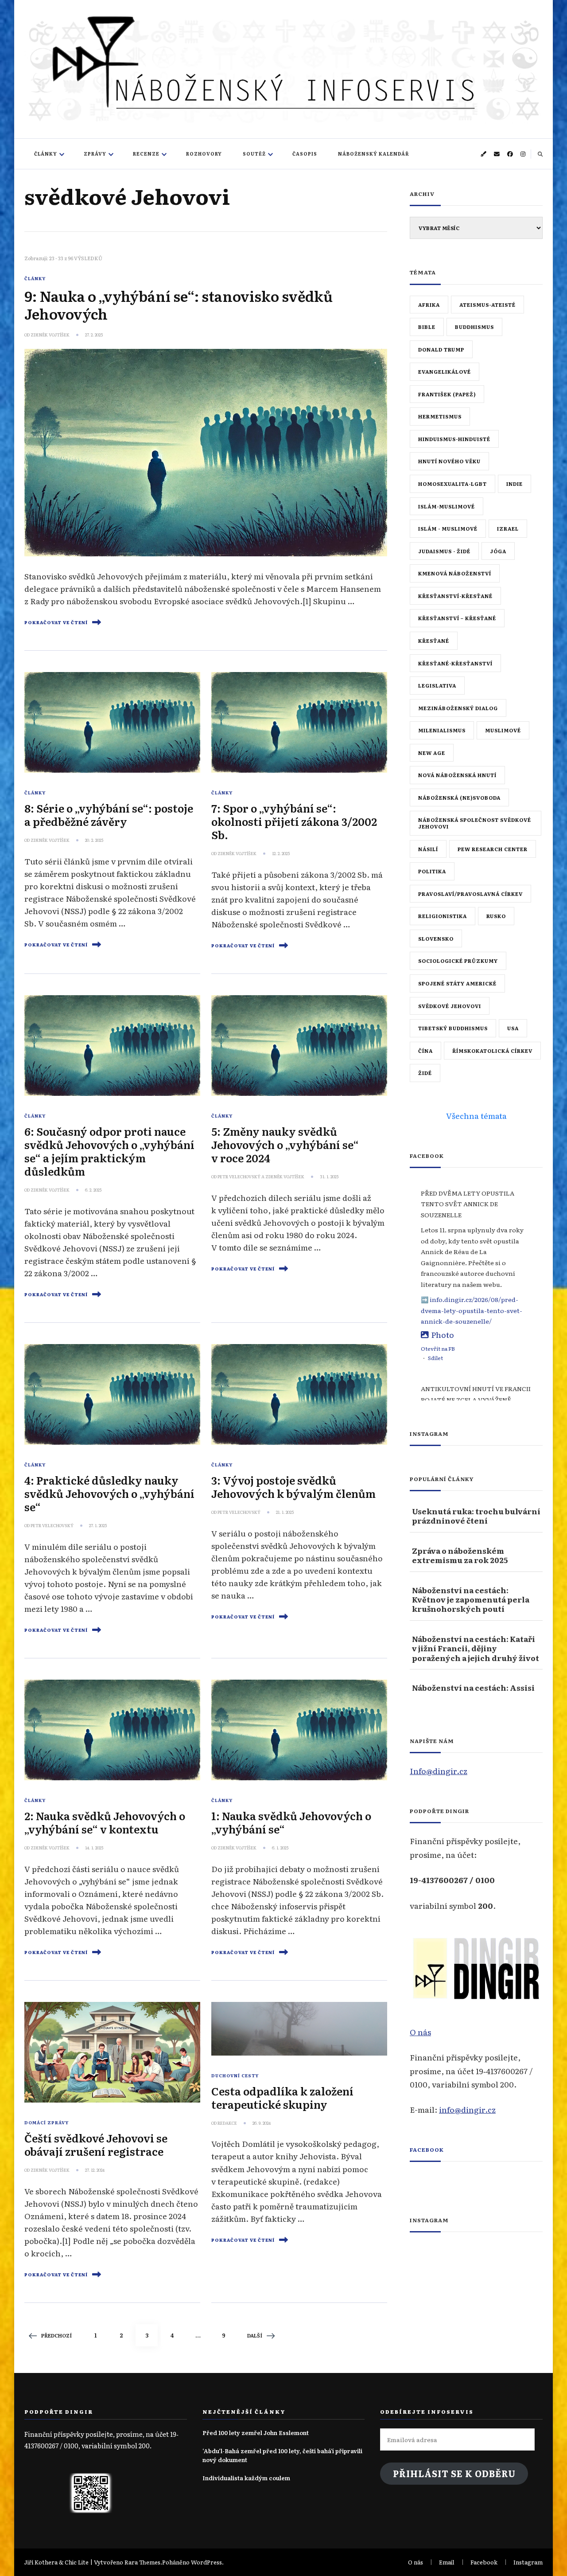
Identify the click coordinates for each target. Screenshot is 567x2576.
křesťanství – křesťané (457, 618)
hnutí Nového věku (449, 461)
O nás (420, 2032)
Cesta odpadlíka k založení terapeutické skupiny (282, 2097)
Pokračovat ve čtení (56, 622)
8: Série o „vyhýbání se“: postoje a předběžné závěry (109, 815)
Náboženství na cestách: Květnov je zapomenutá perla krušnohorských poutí (471, 1599)
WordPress (206, 2562)
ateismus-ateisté (487, 305)
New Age (432, 753)
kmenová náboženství (455, 573)
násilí (428, 849)
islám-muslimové (447, 506)
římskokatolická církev (492, 1051)
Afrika (429, 305)
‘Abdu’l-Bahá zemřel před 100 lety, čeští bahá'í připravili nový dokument (282, 2455)
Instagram (528, 2562)
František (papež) (447, 394)
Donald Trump (441, 349)
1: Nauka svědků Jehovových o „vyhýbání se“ (291, 1822)
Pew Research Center (493, 849)
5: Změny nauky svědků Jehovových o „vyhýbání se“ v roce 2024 (285, 1144)
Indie (515, 484)
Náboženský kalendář (374, 154)
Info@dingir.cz (439, 1771)
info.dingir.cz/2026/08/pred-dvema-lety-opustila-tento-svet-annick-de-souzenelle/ (472, 1310)
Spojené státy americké (457, 983)
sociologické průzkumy (458, 961)
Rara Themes (142, 2562)
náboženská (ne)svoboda (459, 797)
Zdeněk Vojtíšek (50, 335)
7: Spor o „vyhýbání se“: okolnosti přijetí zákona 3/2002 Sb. (294, 821)
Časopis (305, 154)
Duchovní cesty (235, 2076)
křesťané (434, 641)
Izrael (508, 528)
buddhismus (474, 327)
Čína (425, 1051)
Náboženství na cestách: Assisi (473, 1687)
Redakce (227, 2123)
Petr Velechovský (239, 1177)
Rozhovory (204, 154)
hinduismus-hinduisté (454, 439)
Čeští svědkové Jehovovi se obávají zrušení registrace (96, 2144)
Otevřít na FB (438, 1349)
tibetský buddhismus (453, 1028)
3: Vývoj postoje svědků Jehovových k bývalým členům (293, 1487)
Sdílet (435, 1358)
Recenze (146, 154)
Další (255, 2335)
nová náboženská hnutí (457, 775)
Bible (427, 327)
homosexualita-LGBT (452, 484)
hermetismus (440, 416)
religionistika (443, 916)
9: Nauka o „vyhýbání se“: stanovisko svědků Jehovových (179, 305)
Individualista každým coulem (246, 2478)
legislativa (437, 685)
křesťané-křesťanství (455, 663)
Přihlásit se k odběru (454, 2473)
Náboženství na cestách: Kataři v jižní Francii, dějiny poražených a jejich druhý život (476, 1648)
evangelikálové (445, 371)
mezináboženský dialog (458, 708)
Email (447, 2562)
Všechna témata (476, 1115)
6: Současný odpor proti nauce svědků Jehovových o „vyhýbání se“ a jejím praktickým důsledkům (109, 1151)
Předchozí (56, 2335)
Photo (443, 1334)
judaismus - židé (444, 551)
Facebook (427, 2150)
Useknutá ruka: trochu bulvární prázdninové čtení (476, 1516)
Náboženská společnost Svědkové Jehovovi (475, 823)
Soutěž (254, 154)
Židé (425, 1073)
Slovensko (436, 938)
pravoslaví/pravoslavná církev (470, 894)
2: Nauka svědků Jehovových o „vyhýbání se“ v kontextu (105, 1822)
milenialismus (442, 730)
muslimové (503, 730)
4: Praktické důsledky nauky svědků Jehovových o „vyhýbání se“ (109, 1493)
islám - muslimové (448, 528)
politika (432, 871)
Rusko (496, 916)
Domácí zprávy (47, 2123)
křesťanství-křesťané (455, 596)
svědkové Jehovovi (450, 1006)
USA (513, 1028)
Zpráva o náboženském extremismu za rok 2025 (460, 1555)
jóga (498, 551)
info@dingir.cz (467, 2109)
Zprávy (95, 154)
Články (46, 154)
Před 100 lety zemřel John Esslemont (256, 2433)
